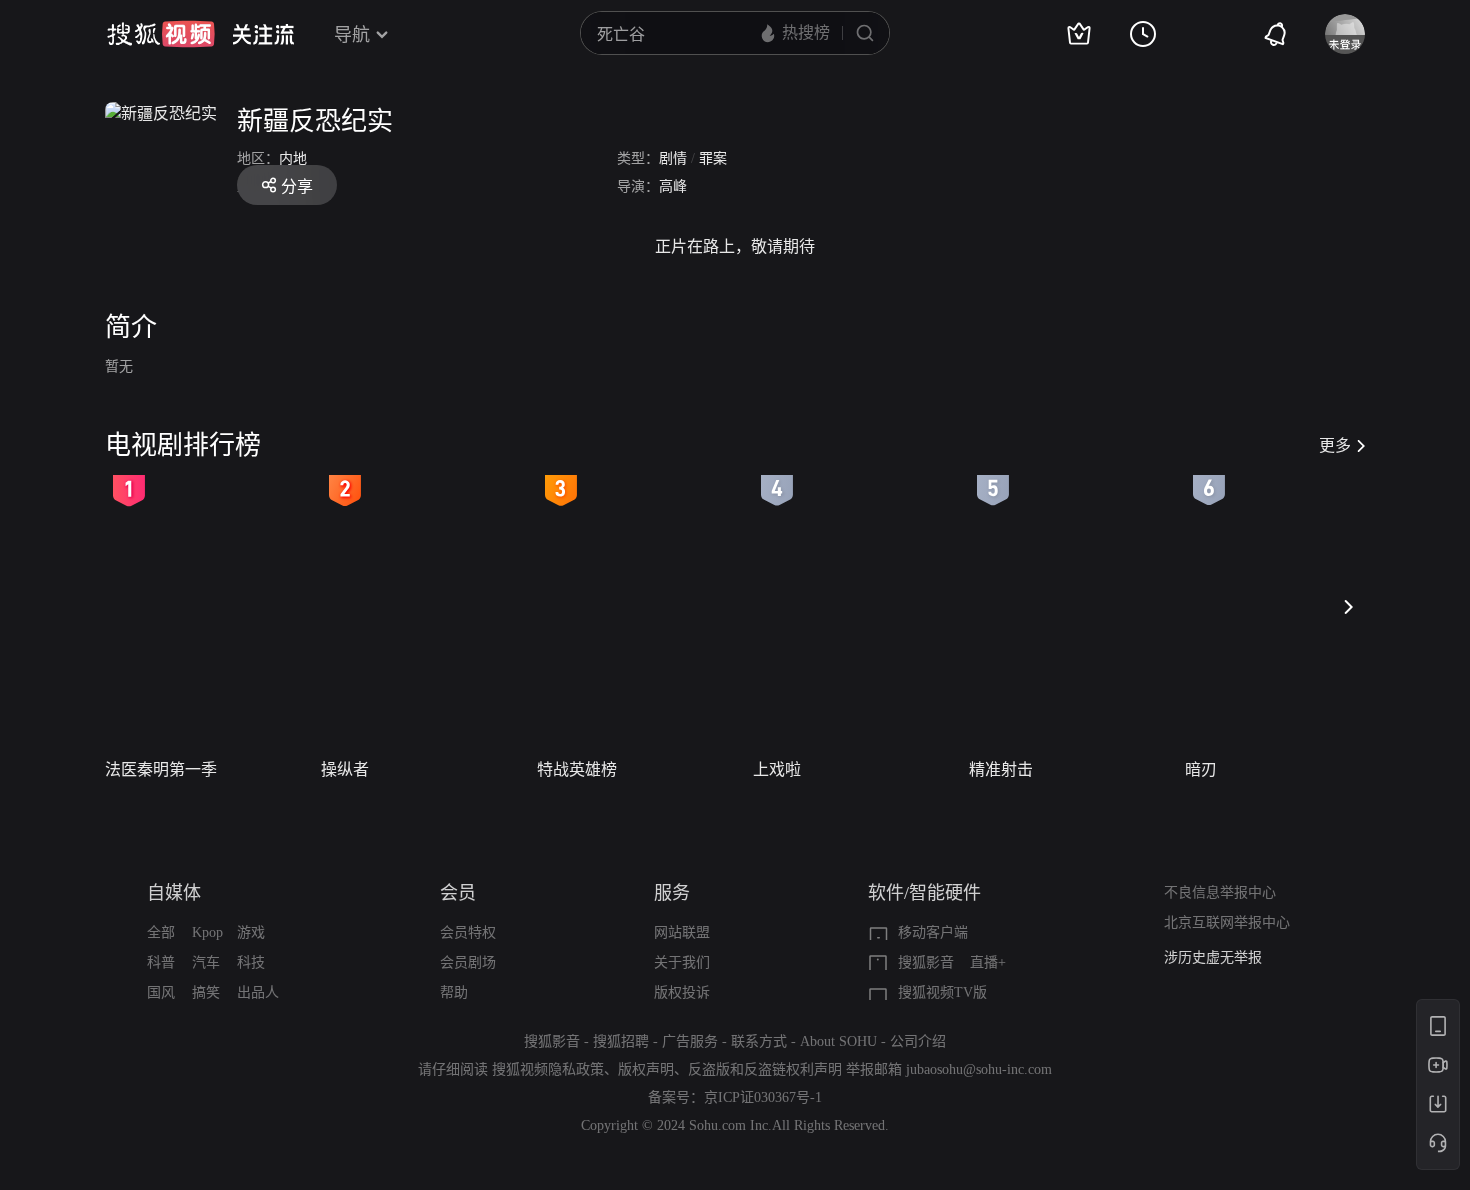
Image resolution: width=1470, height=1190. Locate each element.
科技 (251, 962)
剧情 (673, 158)
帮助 (454, 992)
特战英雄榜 (577, 769)
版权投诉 (682, 992)
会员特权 (468, 932)
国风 (161, 992)
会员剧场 (468, 962)
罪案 (713, 158)
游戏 (251, 932)
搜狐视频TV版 (942, 992)
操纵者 (345, 769)
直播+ (988, 962)
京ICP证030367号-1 (763, 1097)
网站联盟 (682, 932)
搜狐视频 (161, 34)
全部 (161, 932)
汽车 (206, 962)
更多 (1335, 445)
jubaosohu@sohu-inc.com (979, 1069)
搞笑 (206, 992)
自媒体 (174, 893)
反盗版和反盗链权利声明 (765, 1069)
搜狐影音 (926, 962)
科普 (161, 962)
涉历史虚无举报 (1213, 957)
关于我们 (682, 962)
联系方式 (759, 1041)
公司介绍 (918, 1041)
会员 (458, 893)
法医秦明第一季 (161, 769)
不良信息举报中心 (1220, 892)
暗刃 (1201, 769)
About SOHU (838, 1041)
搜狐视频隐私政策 (548, 1069)
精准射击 (1001, 769)
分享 (297, 186)
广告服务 (690, 1041)
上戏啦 (777, 769)
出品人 (258, 992)
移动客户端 (933, 932)
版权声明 (646, 1069)
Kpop (207, 932)
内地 (293, 158)
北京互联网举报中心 (1227, 922)
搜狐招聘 (621, 1041)
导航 (352, 35)
